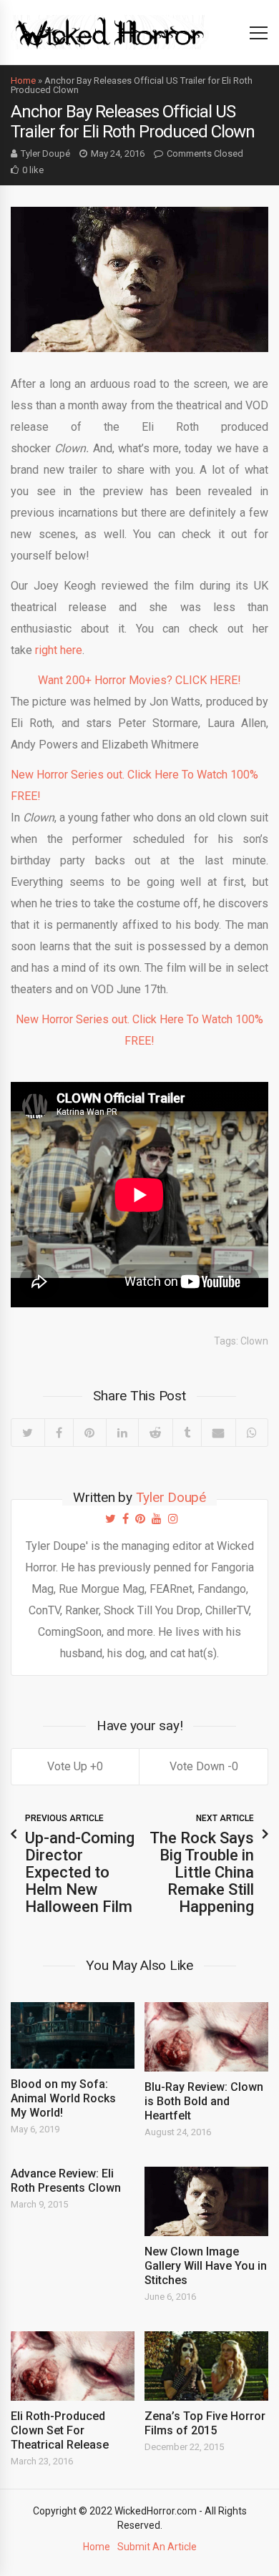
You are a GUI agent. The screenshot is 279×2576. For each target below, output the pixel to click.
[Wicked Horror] (110, 32)
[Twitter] (28, 1433)
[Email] (218, 1433)
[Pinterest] (89, 1433)
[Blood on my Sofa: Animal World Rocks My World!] (73, 2035)
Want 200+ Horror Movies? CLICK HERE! (139, 680)
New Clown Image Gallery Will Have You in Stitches (206, 2266)
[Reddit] (155, 1433)
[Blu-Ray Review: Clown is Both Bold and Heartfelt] (206, 2037)
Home (23, 80)
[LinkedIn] (122, 1433)
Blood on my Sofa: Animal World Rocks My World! (63, 2098)
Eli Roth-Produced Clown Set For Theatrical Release (60, 2430)
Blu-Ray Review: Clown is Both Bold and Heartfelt (204, 2101)
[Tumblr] (187, 1433)
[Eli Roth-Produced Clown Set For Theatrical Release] (73, 2366)
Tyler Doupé (45, 153)
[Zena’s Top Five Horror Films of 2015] (206, 2366)
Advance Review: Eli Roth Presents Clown (66, 2181)
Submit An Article (157, 2547)
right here (59, 650)
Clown (254, 1341)
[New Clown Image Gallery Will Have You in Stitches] (206, 2201)
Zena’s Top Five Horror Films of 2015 (205, 2423)
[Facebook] (59, 1433)
